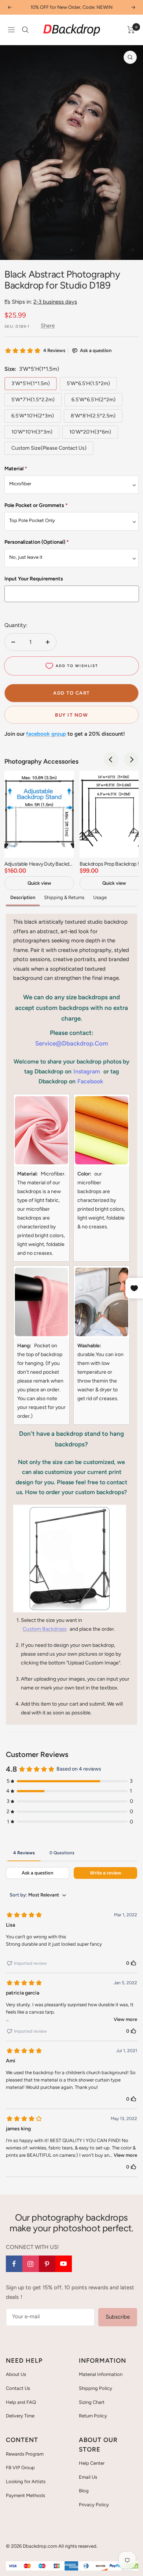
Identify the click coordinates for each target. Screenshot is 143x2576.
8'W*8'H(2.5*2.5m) (93, 416)
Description (23, 897)
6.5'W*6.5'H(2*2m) (93, 400)
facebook (90, 1081)
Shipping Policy (96, 2388)
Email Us (88, 2477)
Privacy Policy (94, 2505)
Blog (84, 2491)
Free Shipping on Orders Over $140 (71, 7)
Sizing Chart (92, 2402)
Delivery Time (20, 2416)
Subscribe (118, 2317)
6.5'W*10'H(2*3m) (33, 416)
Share (48, 326)
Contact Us (18, 2388)
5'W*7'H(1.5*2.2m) (33, 400)
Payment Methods (25, 2495)
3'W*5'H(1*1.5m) (31, 383)
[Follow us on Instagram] (31, 2264)
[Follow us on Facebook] (14, 2264)
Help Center (92, 2463)
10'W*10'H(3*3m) (32, 432)
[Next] (132, 250)
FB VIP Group (20, 2468)
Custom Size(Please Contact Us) (49, 448)
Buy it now (71, 715)
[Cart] (131, 30)
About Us (16, 2374)
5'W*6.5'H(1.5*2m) (88, 383)
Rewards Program (25, 2454)
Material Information (101, 2374)
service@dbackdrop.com (72, 1043)
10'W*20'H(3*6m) (90, 432)
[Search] (25, 30)
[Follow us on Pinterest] (47, 2264)
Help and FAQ (21, 2402)
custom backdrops (45, 1629)
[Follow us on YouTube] (64, 2264)
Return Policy (93, 2416)
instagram (87, 1071)
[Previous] (11, 250)
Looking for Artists (26, 2481)
